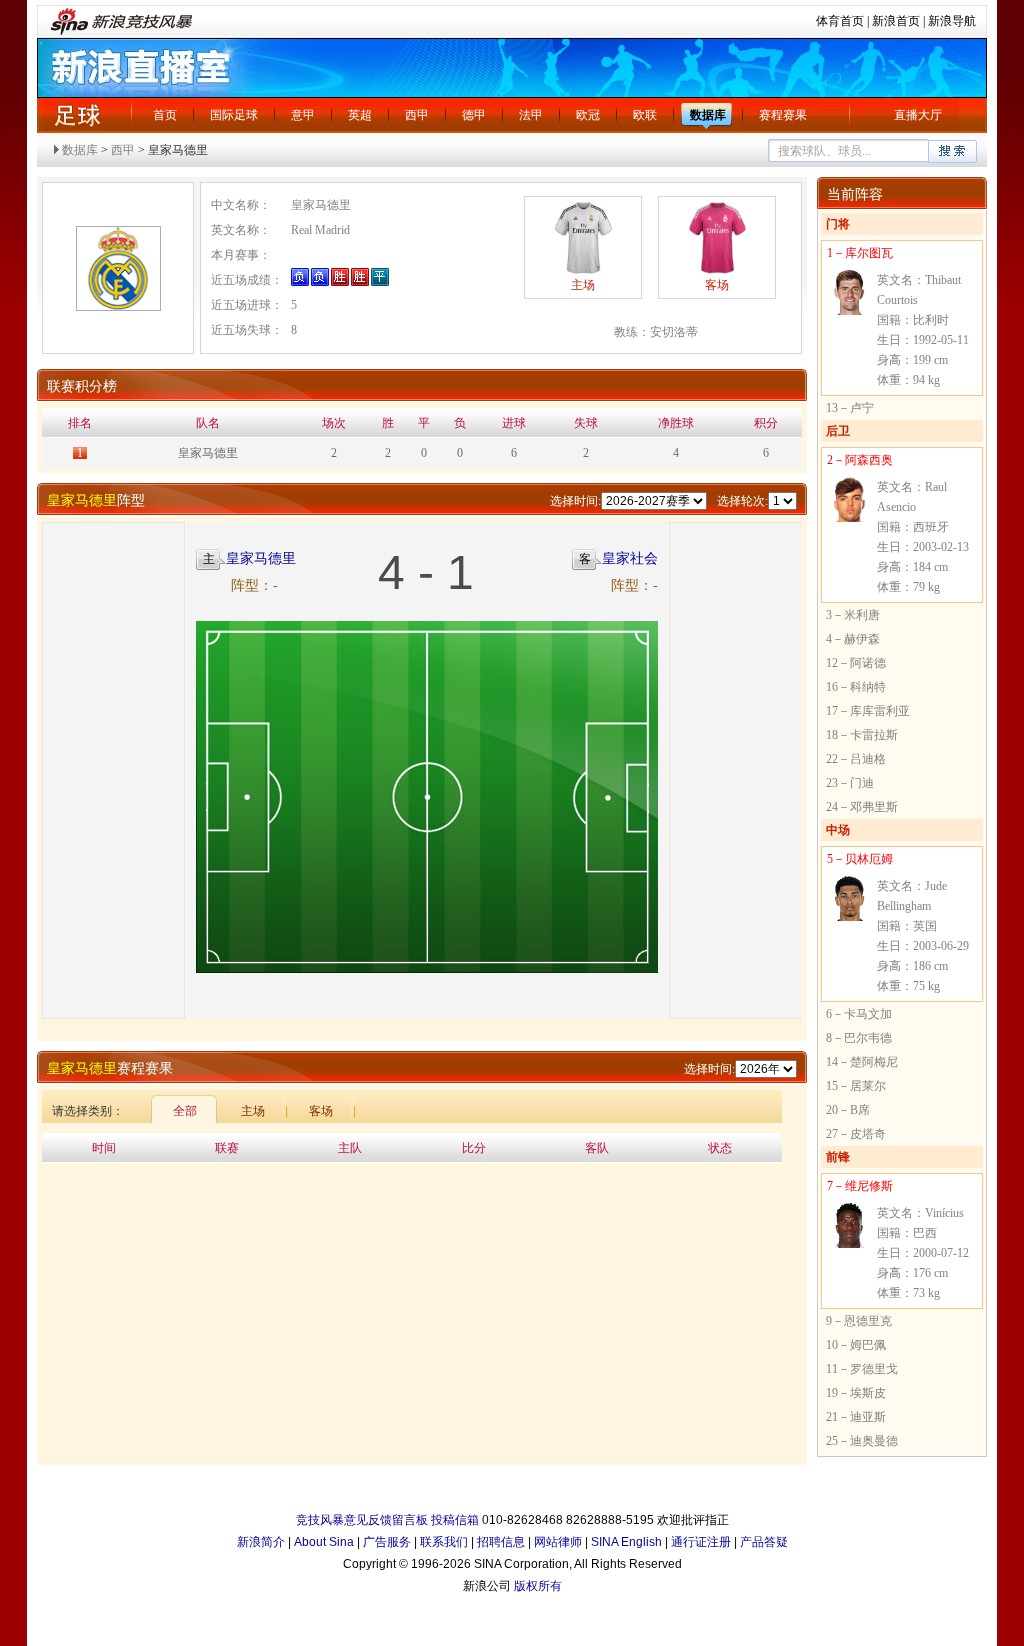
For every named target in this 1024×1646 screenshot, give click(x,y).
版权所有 (538, 1586)
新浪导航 (952, 21)
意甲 (303, 115)
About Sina (324, 1542)
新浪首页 (896, 21)
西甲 (417, 115)
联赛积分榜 (82, 386)
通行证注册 (701, 1542)
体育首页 (840, 21)
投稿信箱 (455, 1520)
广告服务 (387, 1542)
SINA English (626, 1542)
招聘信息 (501, 1542)
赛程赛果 (783, 115)
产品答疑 (764, 1542)
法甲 (531, 115)
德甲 (474, 115)
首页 (165, 115)
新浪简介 (261, 1542)
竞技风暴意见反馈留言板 (362, 1520)
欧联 (645, 115)
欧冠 (588, 115)
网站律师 (558, 1542)
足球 (77, 115)
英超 (360, 115)
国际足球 (234, 115)
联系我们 (444, 1542)
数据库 (708, 115)
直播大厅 (918, 115)
